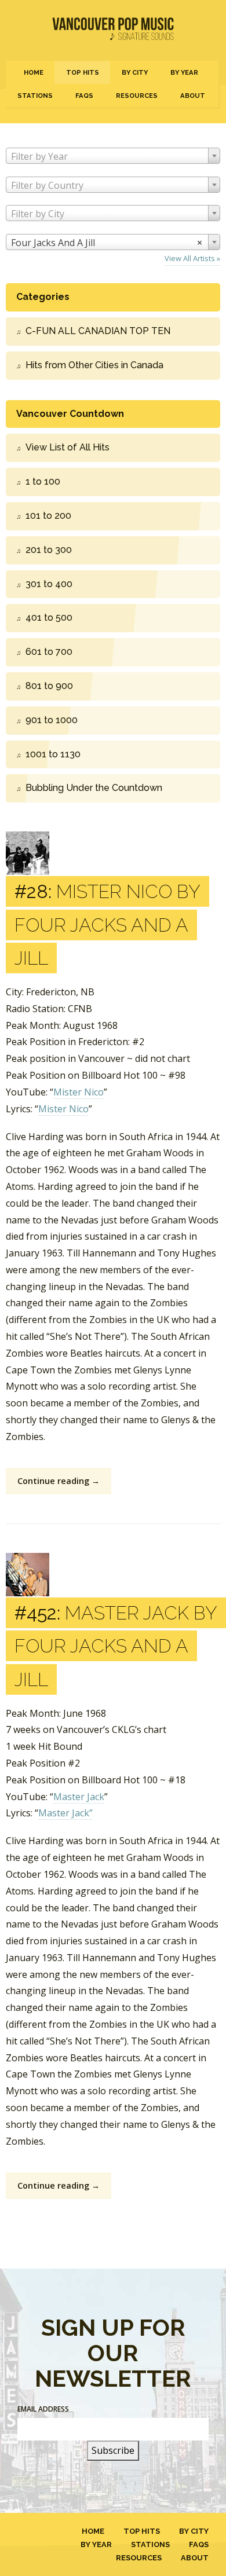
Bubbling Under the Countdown (94, 788)
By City (135, 72)
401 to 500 (49, 618)
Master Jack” (65, 1813)
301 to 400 (49, 584)
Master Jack (79, 1797)
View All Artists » (192, 258)
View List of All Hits (68, 447)
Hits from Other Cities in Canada (94, 365)
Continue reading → (59, 1481)
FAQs (84, 96)
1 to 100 (43, 481)
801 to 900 (49, 686)
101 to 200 (48, 516)
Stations (35, 96)
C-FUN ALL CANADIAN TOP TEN (98, 331)
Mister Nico (79, 1092)
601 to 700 (49, 652)
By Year (184, 72)
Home (34, 72)
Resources (137, 96)
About (193, 96)
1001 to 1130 (53, 754)
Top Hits (83, 72)
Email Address (43, 2409)
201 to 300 (49, 550)
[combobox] (113, 156)
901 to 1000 (52, 720)
